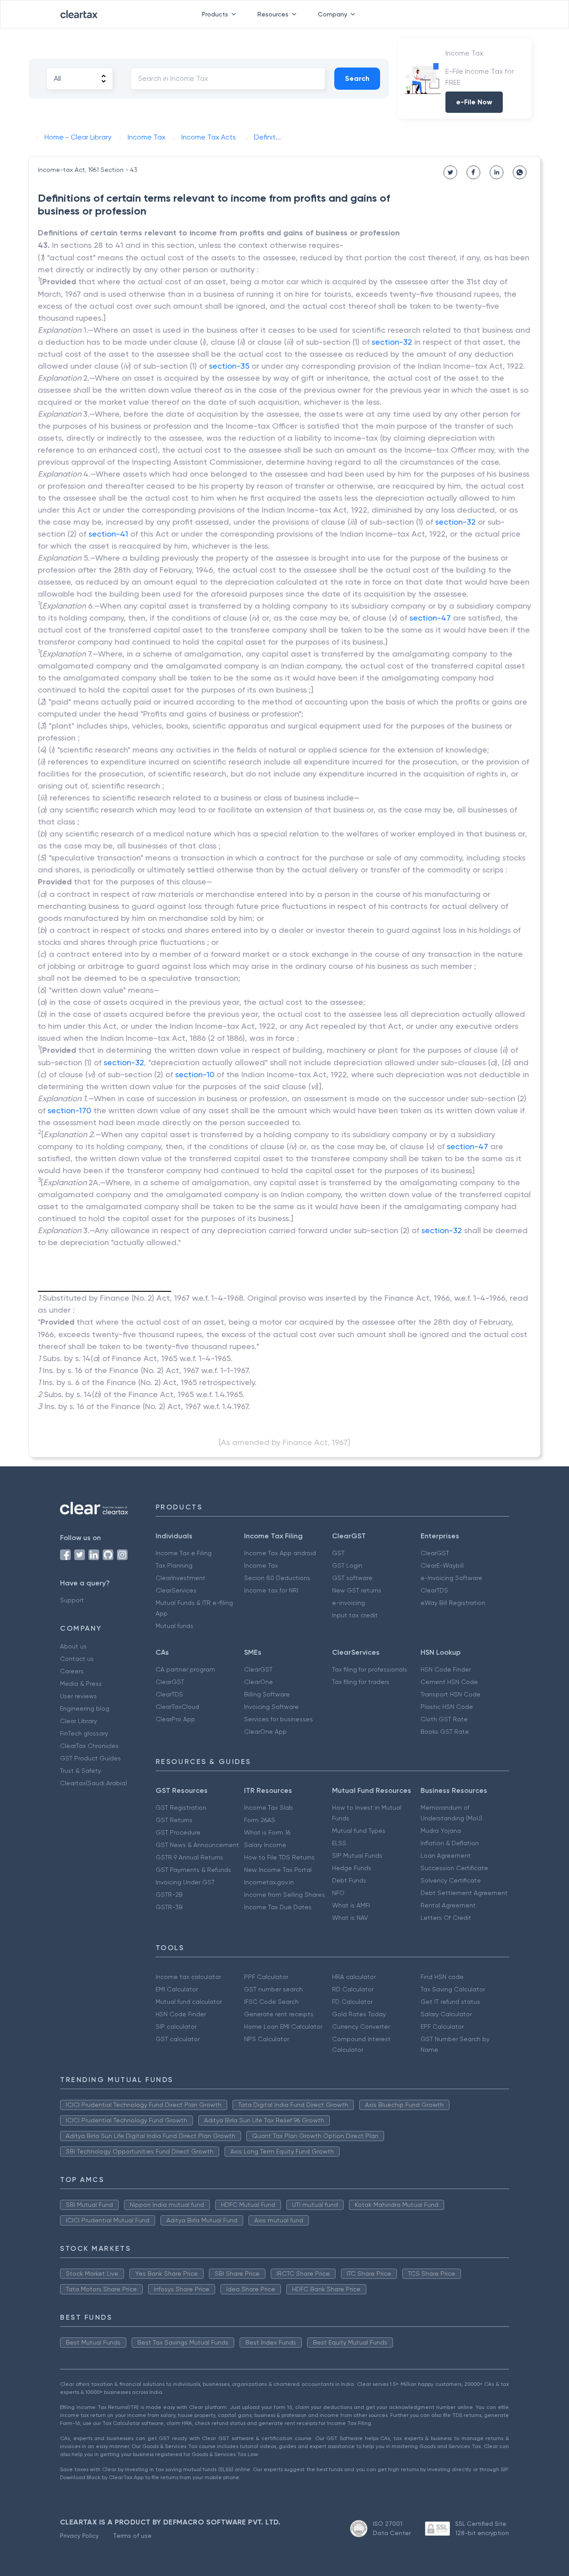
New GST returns (357, 1590)
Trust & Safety (80, 1771)
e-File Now (474, 102)
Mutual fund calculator (189, 2002)
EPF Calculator (442, 2027)
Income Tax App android (280, 1553)
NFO (338, 1893)
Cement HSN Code (449, 1682)
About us (73, 1646)
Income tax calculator (188, 1977)
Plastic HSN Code (447, 1707)
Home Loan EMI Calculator (283, 2027)
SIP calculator (176, 2027)
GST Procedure (178, 1832)
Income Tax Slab (268, 1808)
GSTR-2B (169, 1895)
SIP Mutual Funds (357, 1855)
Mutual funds (174, 1626)
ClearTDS (434, 1590)
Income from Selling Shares (284, 1895)
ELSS (339, 1843)
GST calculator (178, 2039)
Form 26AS (260, 1820)
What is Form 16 (267, 1832)
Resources (273, 14)
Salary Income (265, 1845)
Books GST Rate (445, 1732)
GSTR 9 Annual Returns (189, 1857)
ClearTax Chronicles (89, 1746)
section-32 (392, 342)
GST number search (273, 1989)
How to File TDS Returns (279, 1857)
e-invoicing (349, 1603)
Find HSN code (442, 1977)
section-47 (430, 618)
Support (72, 1600)
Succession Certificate (454, 1868)
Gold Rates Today (359, 2014)
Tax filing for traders (361, 1682)
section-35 (229, 366)
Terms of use (132, 2536)
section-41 (108, 534)
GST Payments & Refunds (193, 1870)
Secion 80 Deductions (277, 1578)
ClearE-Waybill (442, 1565)
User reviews (78, 1696)
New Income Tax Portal (278, 1870)
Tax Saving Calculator (453, 1989)
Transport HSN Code (451, 1694)
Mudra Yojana (441, 1831)
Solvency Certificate (451, 1880)
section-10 (195, 1074)
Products (215, 14)
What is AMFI (351, 1905)
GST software (352, 1578)
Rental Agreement (448, 1905)
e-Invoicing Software (451, 1578)
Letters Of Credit (446, 1918)
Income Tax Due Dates (278, 1907)
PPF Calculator (266, 1977)
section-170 (69, 1110)
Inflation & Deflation (450, 1843)
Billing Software (267, 1694)
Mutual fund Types (359, 1831)
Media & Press (81, 1684)
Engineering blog (85, 1708)
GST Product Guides (90, 1758)
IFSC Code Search (271, 2002)
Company (333, 14)
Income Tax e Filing (184, 1553)
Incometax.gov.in (269, 1882)
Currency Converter (361, 2027)
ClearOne (258, 1682)
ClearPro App (175, 1719)
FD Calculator (352, 2002)
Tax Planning (174, 1565)
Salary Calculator (446, 2014)
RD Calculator (353, 1989)
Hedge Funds (352, 1868)
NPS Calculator (266, 2039)
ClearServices (176, 1590)
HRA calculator (354, 1977)
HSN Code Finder (446, 1669)
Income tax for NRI (271, 1590)
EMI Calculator (177, 1989)
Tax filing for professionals (370, 1669)
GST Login (347, 1565)
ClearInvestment (180, 1578)
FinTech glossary (84, 1733)
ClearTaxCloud (177, 1707)
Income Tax (261, 1565)
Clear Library (78, 1721)
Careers (72, 1671)
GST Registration (181, 1808)
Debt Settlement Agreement (464, 1893)
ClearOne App (265, 1732)
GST (338, 1553)
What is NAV (350, 1918)
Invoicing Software (271, 1707)
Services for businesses (278, 1719)
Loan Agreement (446, 1855)
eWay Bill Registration (453, 1603)
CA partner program (185, 1669)
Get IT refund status (450, 2002)
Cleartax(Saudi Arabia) (94, 1783)
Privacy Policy (79, 2536)
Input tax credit (355, 1615)
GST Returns (174, 1820)
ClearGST (435, 1553)
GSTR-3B (169, 1907)
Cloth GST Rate (444, 1719)
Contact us (77, 1659)
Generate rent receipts (279, 2014)
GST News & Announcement (197, 1845)
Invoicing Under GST (185, 1882)
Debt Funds (349, 1880)
